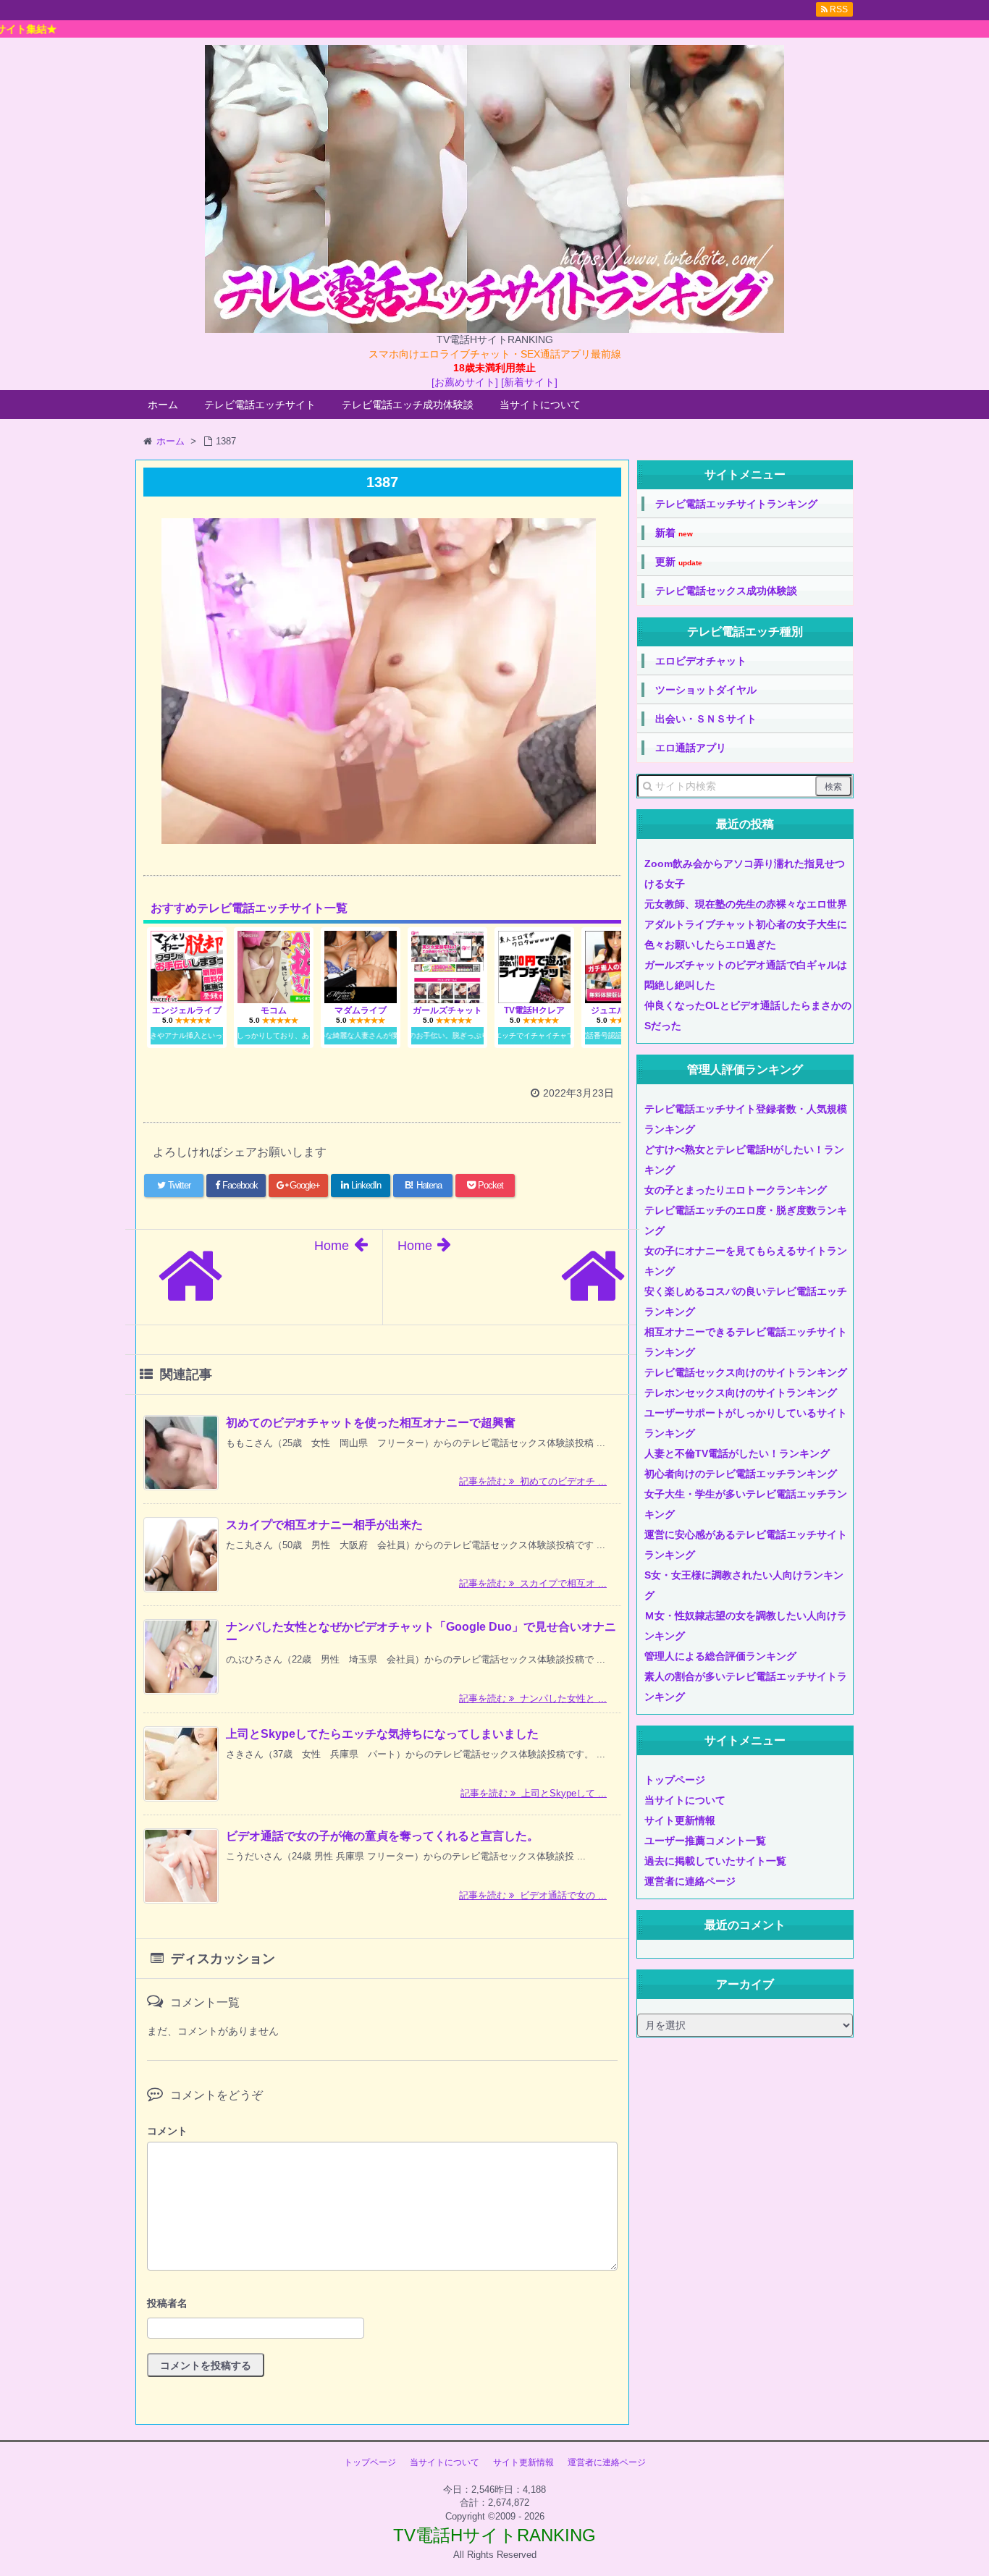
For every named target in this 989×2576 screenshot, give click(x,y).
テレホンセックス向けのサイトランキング (741, 1393)
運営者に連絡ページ (690, 1881)
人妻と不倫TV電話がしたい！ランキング (737, 1453)
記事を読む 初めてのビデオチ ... (533, 1481)
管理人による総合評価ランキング (720, 1656)
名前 (382, 2305)
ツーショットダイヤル (706, 690)
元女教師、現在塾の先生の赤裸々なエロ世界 (746, 904)
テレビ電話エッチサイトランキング (736, 504)
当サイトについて (540, 405)
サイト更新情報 (680, 1820)
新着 (674, 533)
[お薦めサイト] (465, 382)
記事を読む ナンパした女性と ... (533, 1698)
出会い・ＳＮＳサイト (706, 719)
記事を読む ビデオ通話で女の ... (533, 1895)
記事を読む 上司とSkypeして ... (534, 1793)
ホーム (163, 405)
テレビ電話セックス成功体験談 (726, 591)
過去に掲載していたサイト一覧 (715, 1861)
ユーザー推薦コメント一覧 (705, 1841)
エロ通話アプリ (691, 748)
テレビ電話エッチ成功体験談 (408, 405)
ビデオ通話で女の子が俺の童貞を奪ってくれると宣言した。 (382, 1836)
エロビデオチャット (701, 661)
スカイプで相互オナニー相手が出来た (324, 1525)
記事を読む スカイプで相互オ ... (533, 1583)
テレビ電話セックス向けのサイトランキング (746, 1372)
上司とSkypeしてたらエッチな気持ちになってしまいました (382, 1734)
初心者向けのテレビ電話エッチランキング (741, 1474)
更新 (679, 562)
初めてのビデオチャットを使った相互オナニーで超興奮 (371, 1423)
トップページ (675, 1780)
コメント (167, 2131)
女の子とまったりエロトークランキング (736, 1190)
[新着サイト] (529, 382)
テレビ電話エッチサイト (260, 405)
